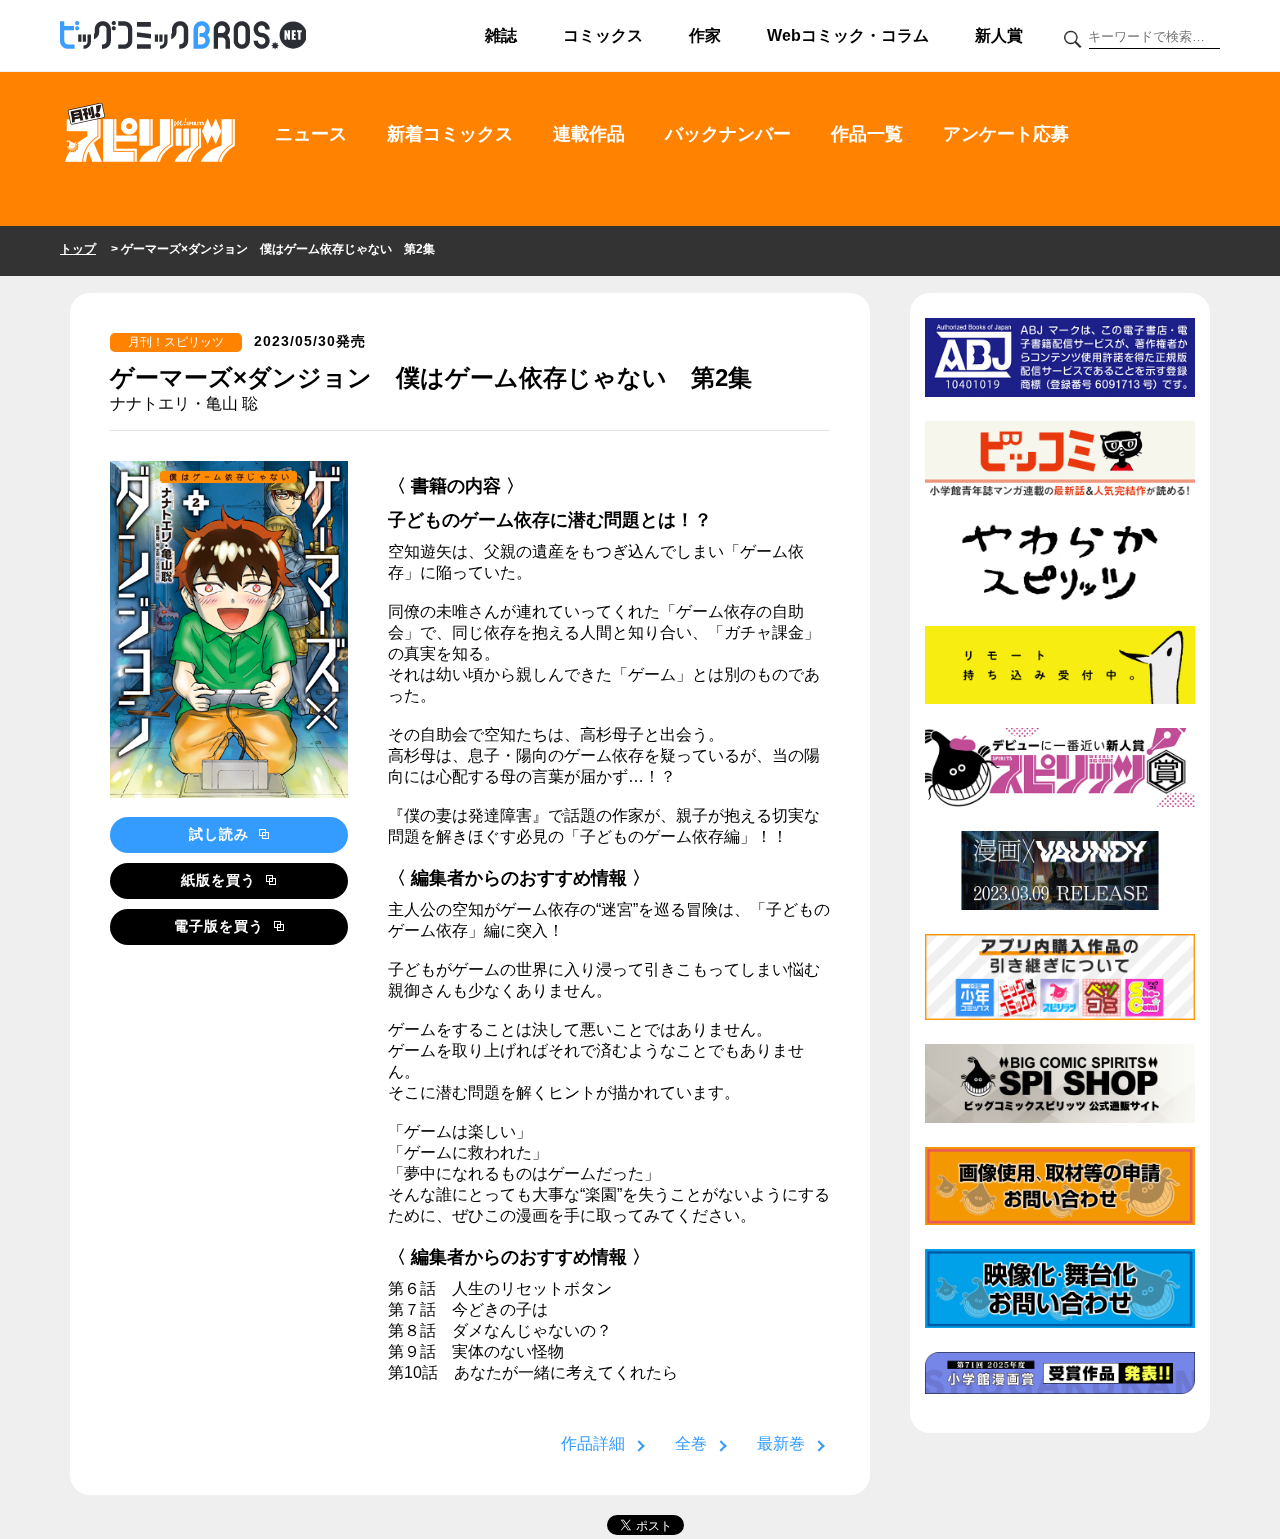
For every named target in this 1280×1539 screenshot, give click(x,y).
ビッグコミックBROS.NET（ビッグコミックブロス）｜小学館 (183, 36)
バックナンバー (728, 134)
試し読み (221, 834)
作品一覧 (867, 134)
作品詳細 (593, 1443)
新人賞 (999, 35)
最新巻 (781, 1443)
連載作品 (589, 134)
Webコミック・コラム (848, 35)
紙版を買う (221, 880)
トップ (78, 249)
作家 (705, 35)
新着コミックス (450, 134)
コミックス (603, 35)
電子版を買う (221, 926)
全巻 (691, 1443)
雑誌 (501, 35)
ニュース (311, 134)
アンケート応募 (1006, 134)
